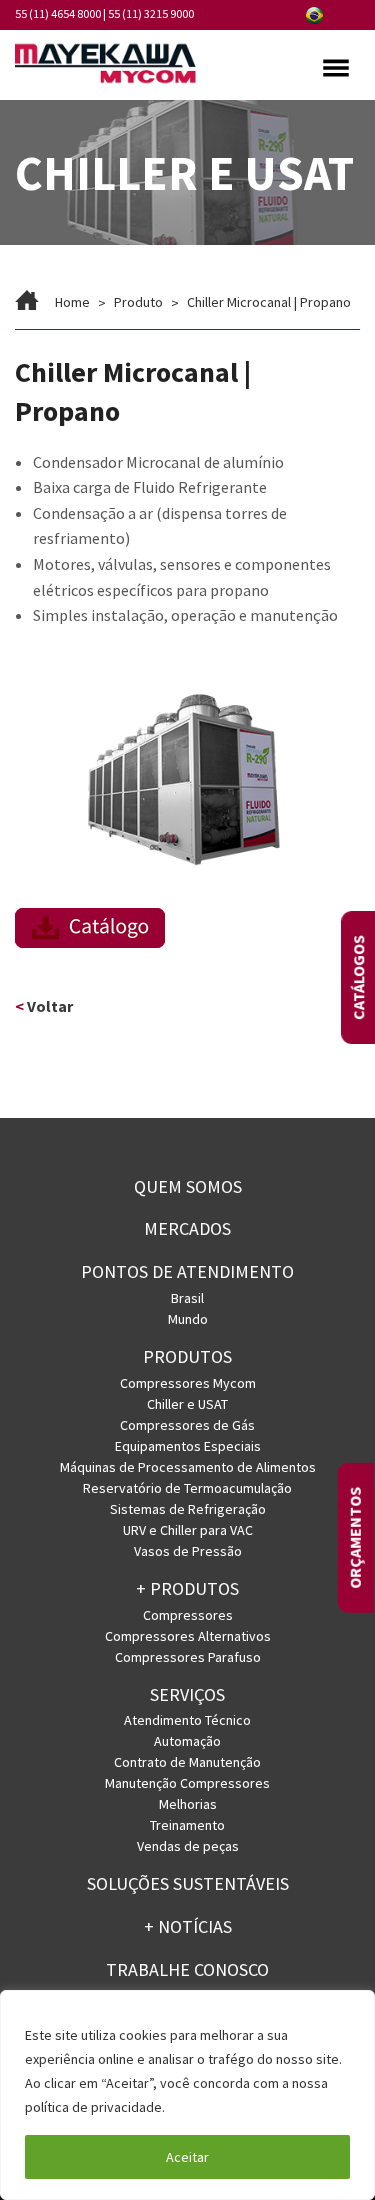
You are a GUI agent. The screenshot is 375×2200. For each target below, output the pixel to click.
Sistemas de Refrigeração (188, 1509)
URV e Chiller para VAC (188, 1530)
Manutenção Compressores (187, 1783)
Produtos (187, 1356)
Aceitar (187, 2157)
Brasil (187, 1298)
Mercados (187, 1228)
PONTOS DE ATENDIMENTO (187, 1271)
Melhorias (188, 1804)
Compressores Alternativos (188, 1636)
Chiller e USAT (187, 1404)
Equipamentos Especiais (188, 1446)
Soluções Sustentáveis (188, 1883)
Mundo (188, 1319)
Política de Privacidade (240, 2107)
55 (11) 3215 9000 (151, 13)
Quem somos (188, 1186)
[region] (187, 2095)
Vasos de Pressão (188, 1551)
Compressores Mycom (188, 1383)
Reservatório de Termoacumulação (187, 1488)
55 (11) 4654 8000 (58, 13)
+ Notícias (188, 1926)
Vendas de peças (188, 1846)
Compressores (188, 1615)
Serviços (187, 1694)
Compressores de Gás (187, 1425)
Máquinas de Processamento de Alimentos (188, 1467)
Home (72, 302)
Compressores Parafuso (188, 1657)
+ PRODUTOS (187, 1588)
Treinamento (187, 1825)
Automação (187, 1741)
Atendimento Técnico (187, 1720)
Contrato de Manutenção (187, 1762)
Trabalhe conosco (187, 1969)
